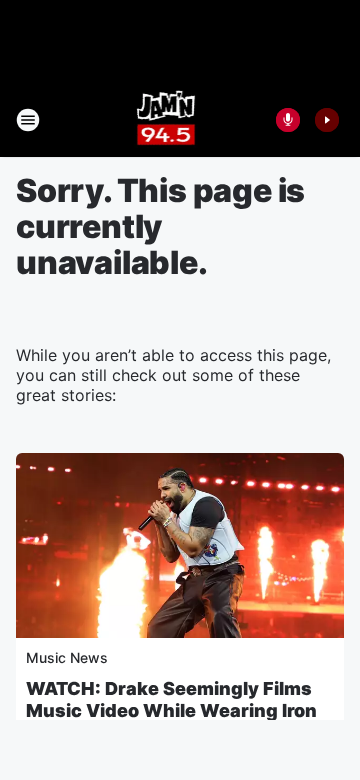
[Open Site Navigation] (28, 120)
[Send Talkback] (288, 120)
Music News (67, 657)
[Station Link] (166, 120)
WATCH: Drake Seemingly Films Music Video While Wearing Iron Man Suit (171, 710)
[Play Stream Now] (327, 120)
